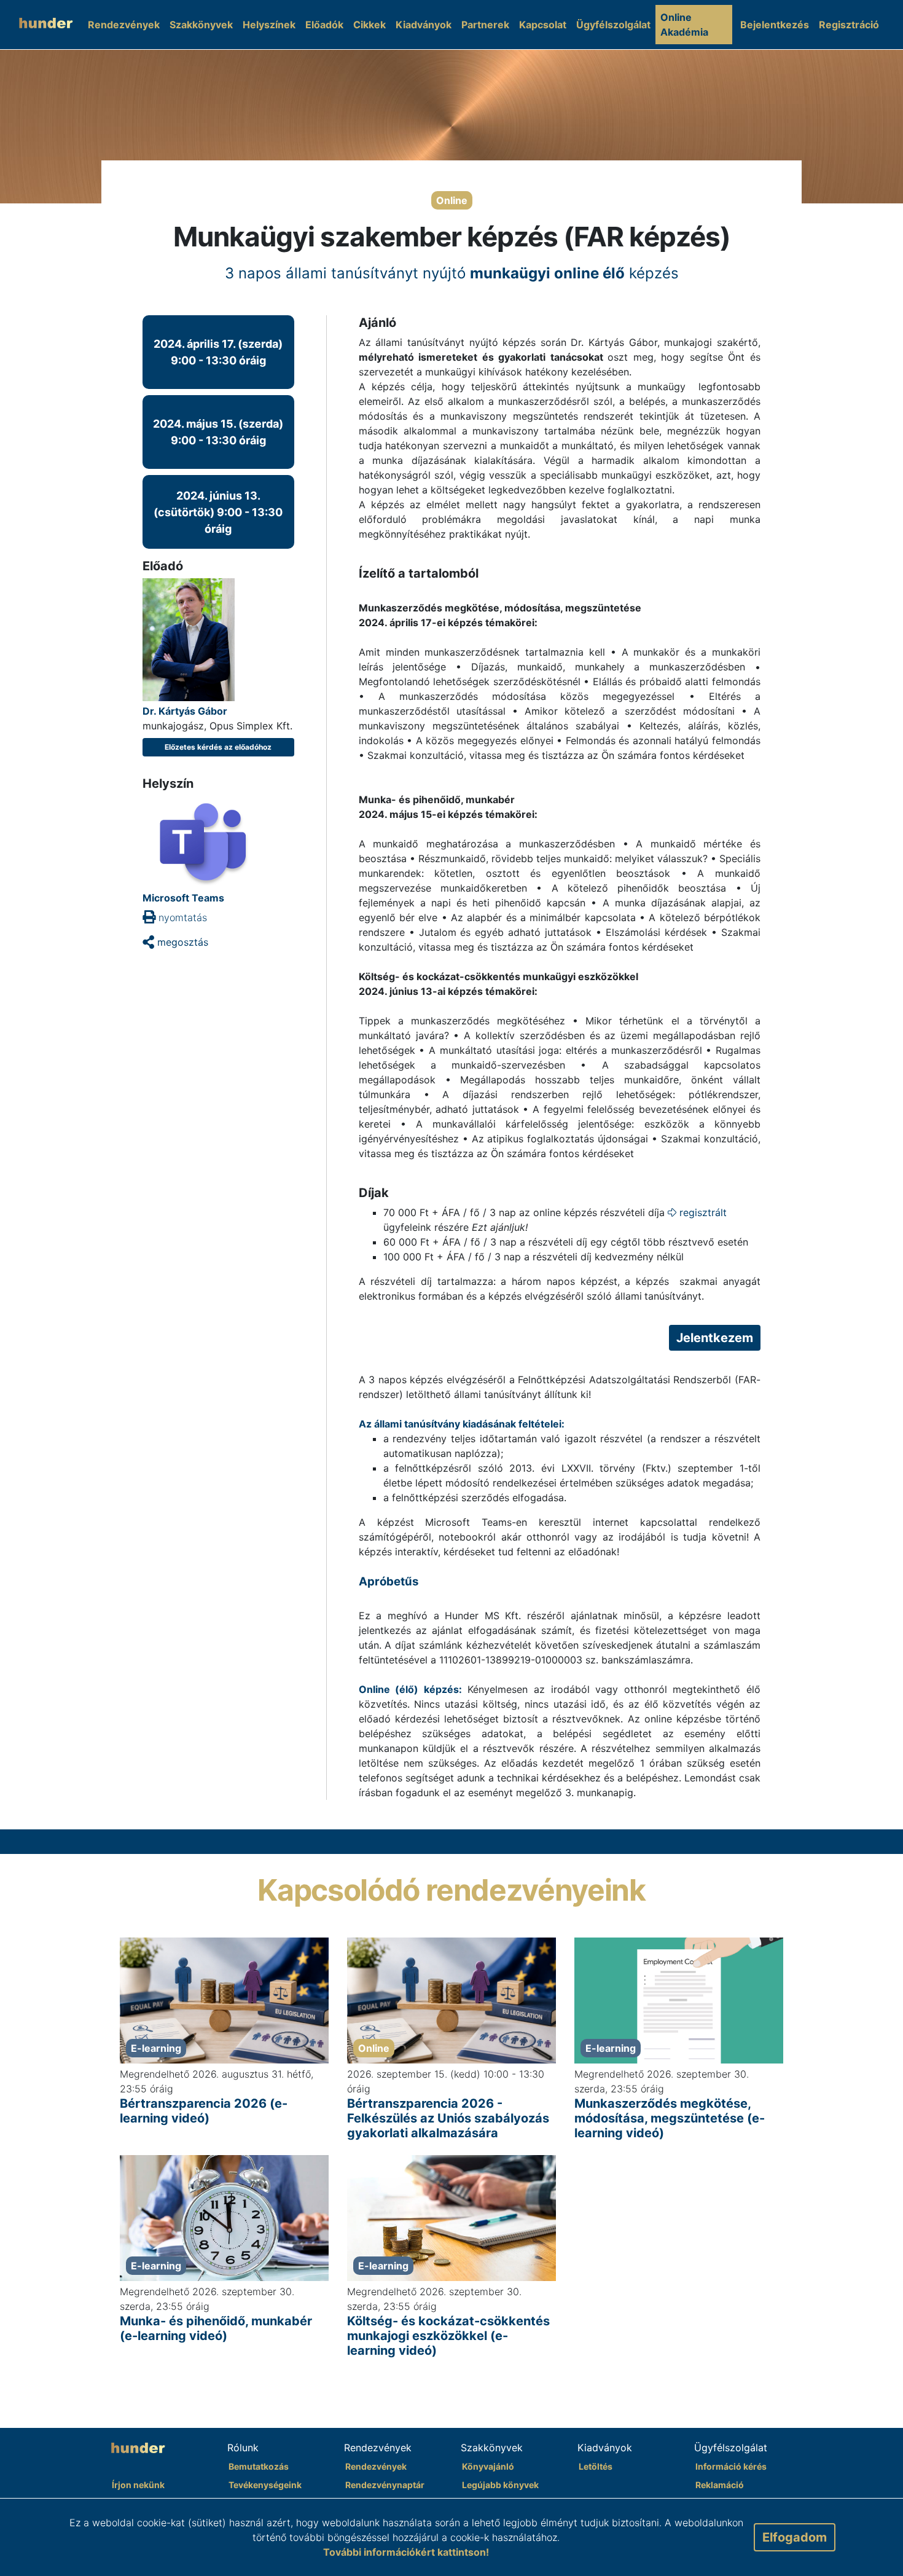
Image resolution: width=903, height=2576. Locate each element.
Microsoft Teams (183, 898)
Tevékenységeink (265, 2485)
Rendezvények (124, 25)
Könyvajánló (488, 2466)
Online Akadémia (684, 25)
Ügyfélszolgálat (613, 25)
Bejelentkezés (775, 25)
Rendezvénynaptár (385, 2485)
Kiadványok (424, 25)
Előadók (324, 25)
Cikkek (369, 25)
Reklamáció (720, 2485)
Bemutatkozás (259, 2466)
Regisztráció (849, 25)
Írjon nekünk (138, 2485)
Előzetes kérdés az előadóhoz (218, 747)
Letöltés (596, 2466)
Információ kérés (731, 2466)
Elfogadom (795, 2537)
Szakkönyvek (201, 25)
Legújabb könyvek (500, 2485)
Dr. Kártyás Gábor (185, 711)
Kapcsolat (543, 25)
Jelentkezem (715, 1338)
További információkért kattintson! (406, 2552)
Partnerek (485, 25)
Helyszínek (269, 25)
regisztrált (702, 1212)
